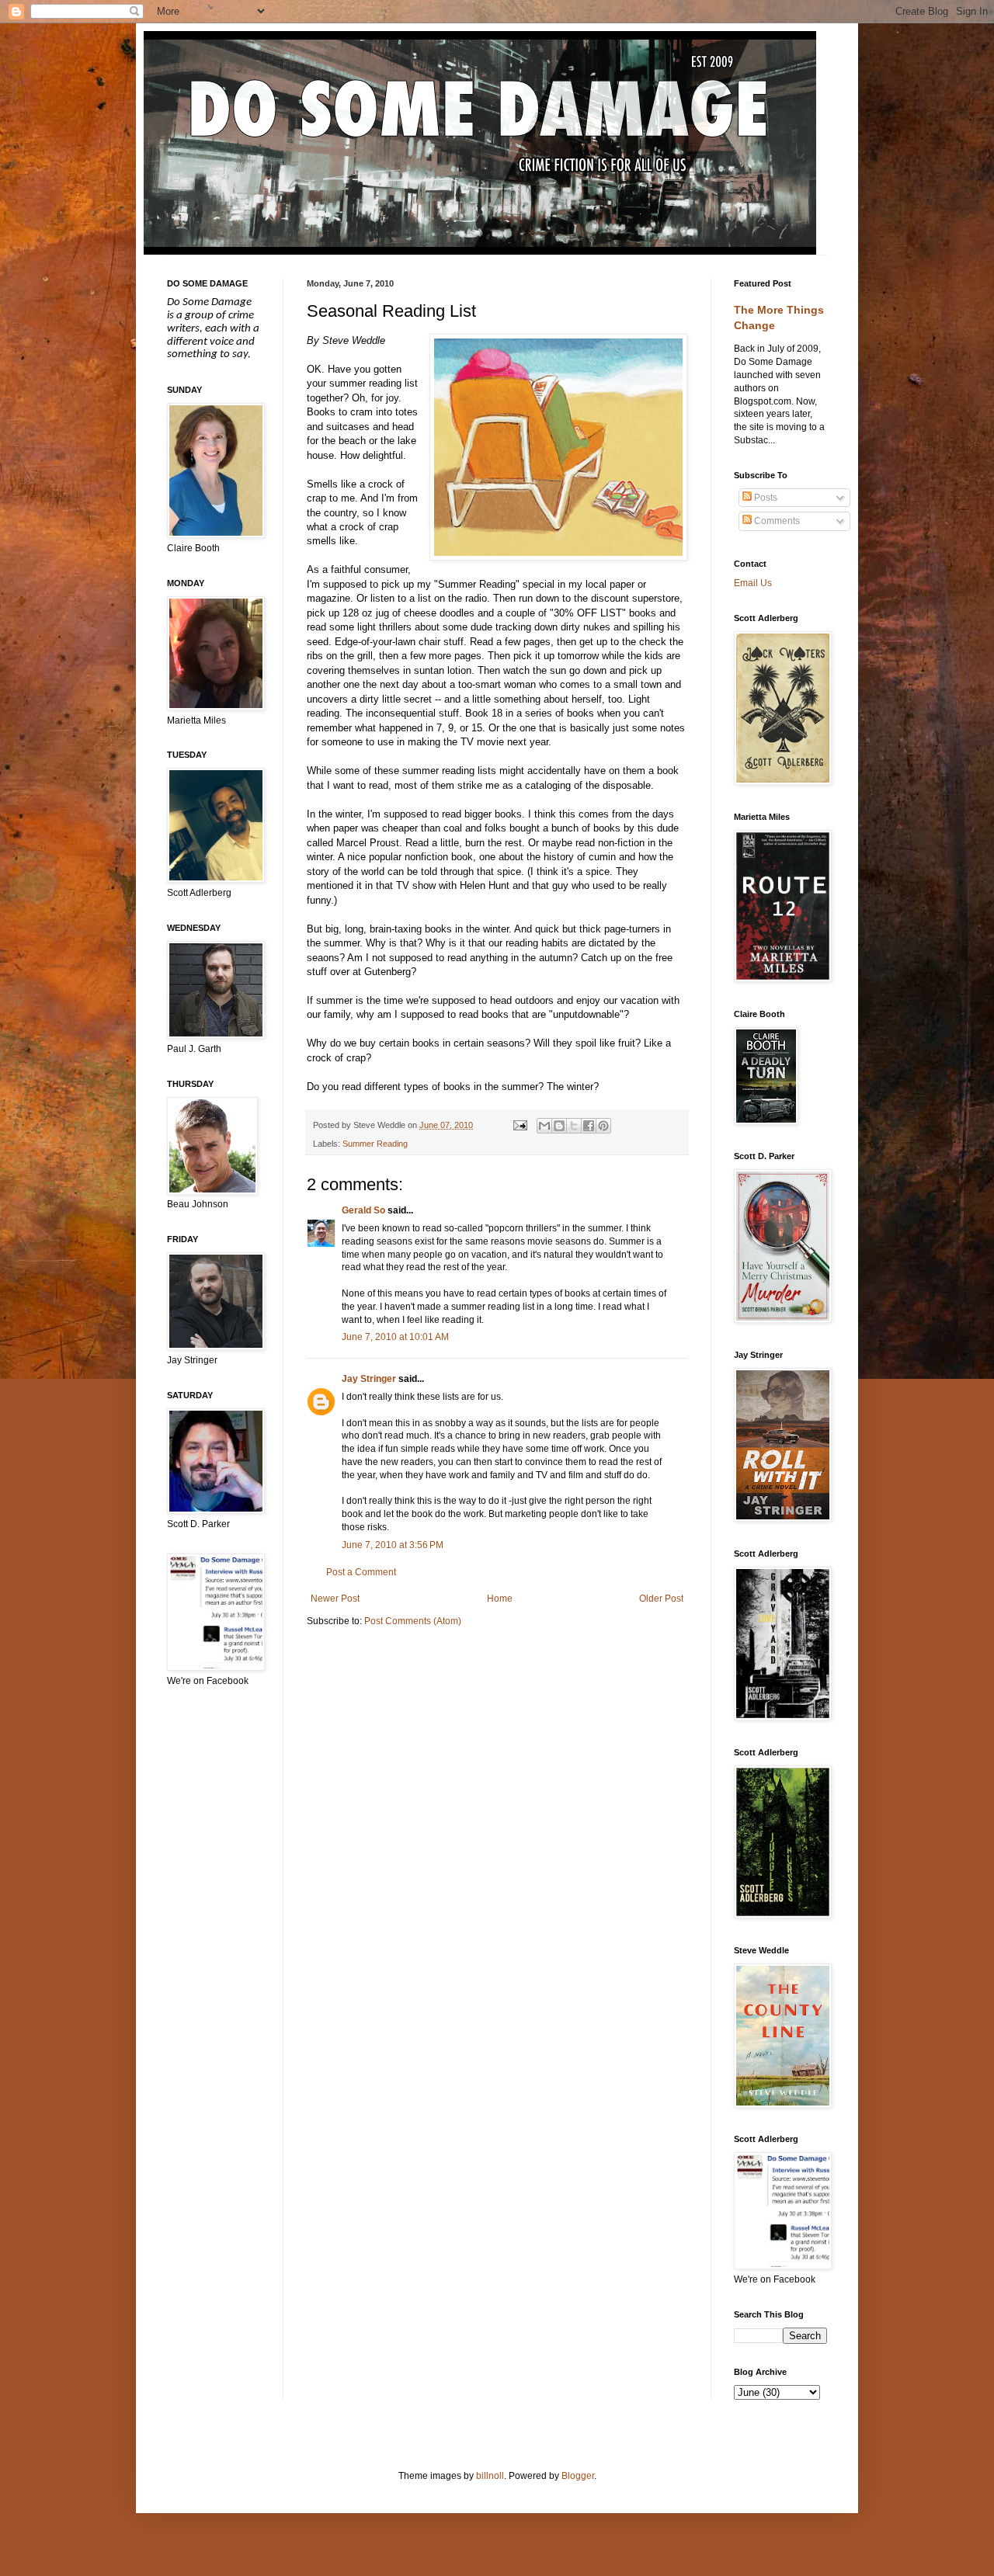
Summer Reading (375, 1144)
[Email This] (544, 1126)
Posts (765, 498)
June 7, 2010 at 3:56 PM (393, 1545)
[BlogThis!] (559, 1126)
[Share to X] (574, 1126)
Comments (776, 521)
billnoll (490, 2476)
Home (500, 1599)
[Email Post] (519, 1125)
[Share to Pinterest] (603, 1126)
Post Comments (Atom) (413, 1621)
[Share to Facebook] (589, 1126)
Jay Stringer (369, 1379)
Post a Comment (361, 1572)
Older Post (661, 1599)
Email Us (753, 583)
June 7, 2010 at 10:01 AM (395, 1337)
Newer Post (335, 1599)
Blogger (578, 2476)
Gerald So (363, 1210)
